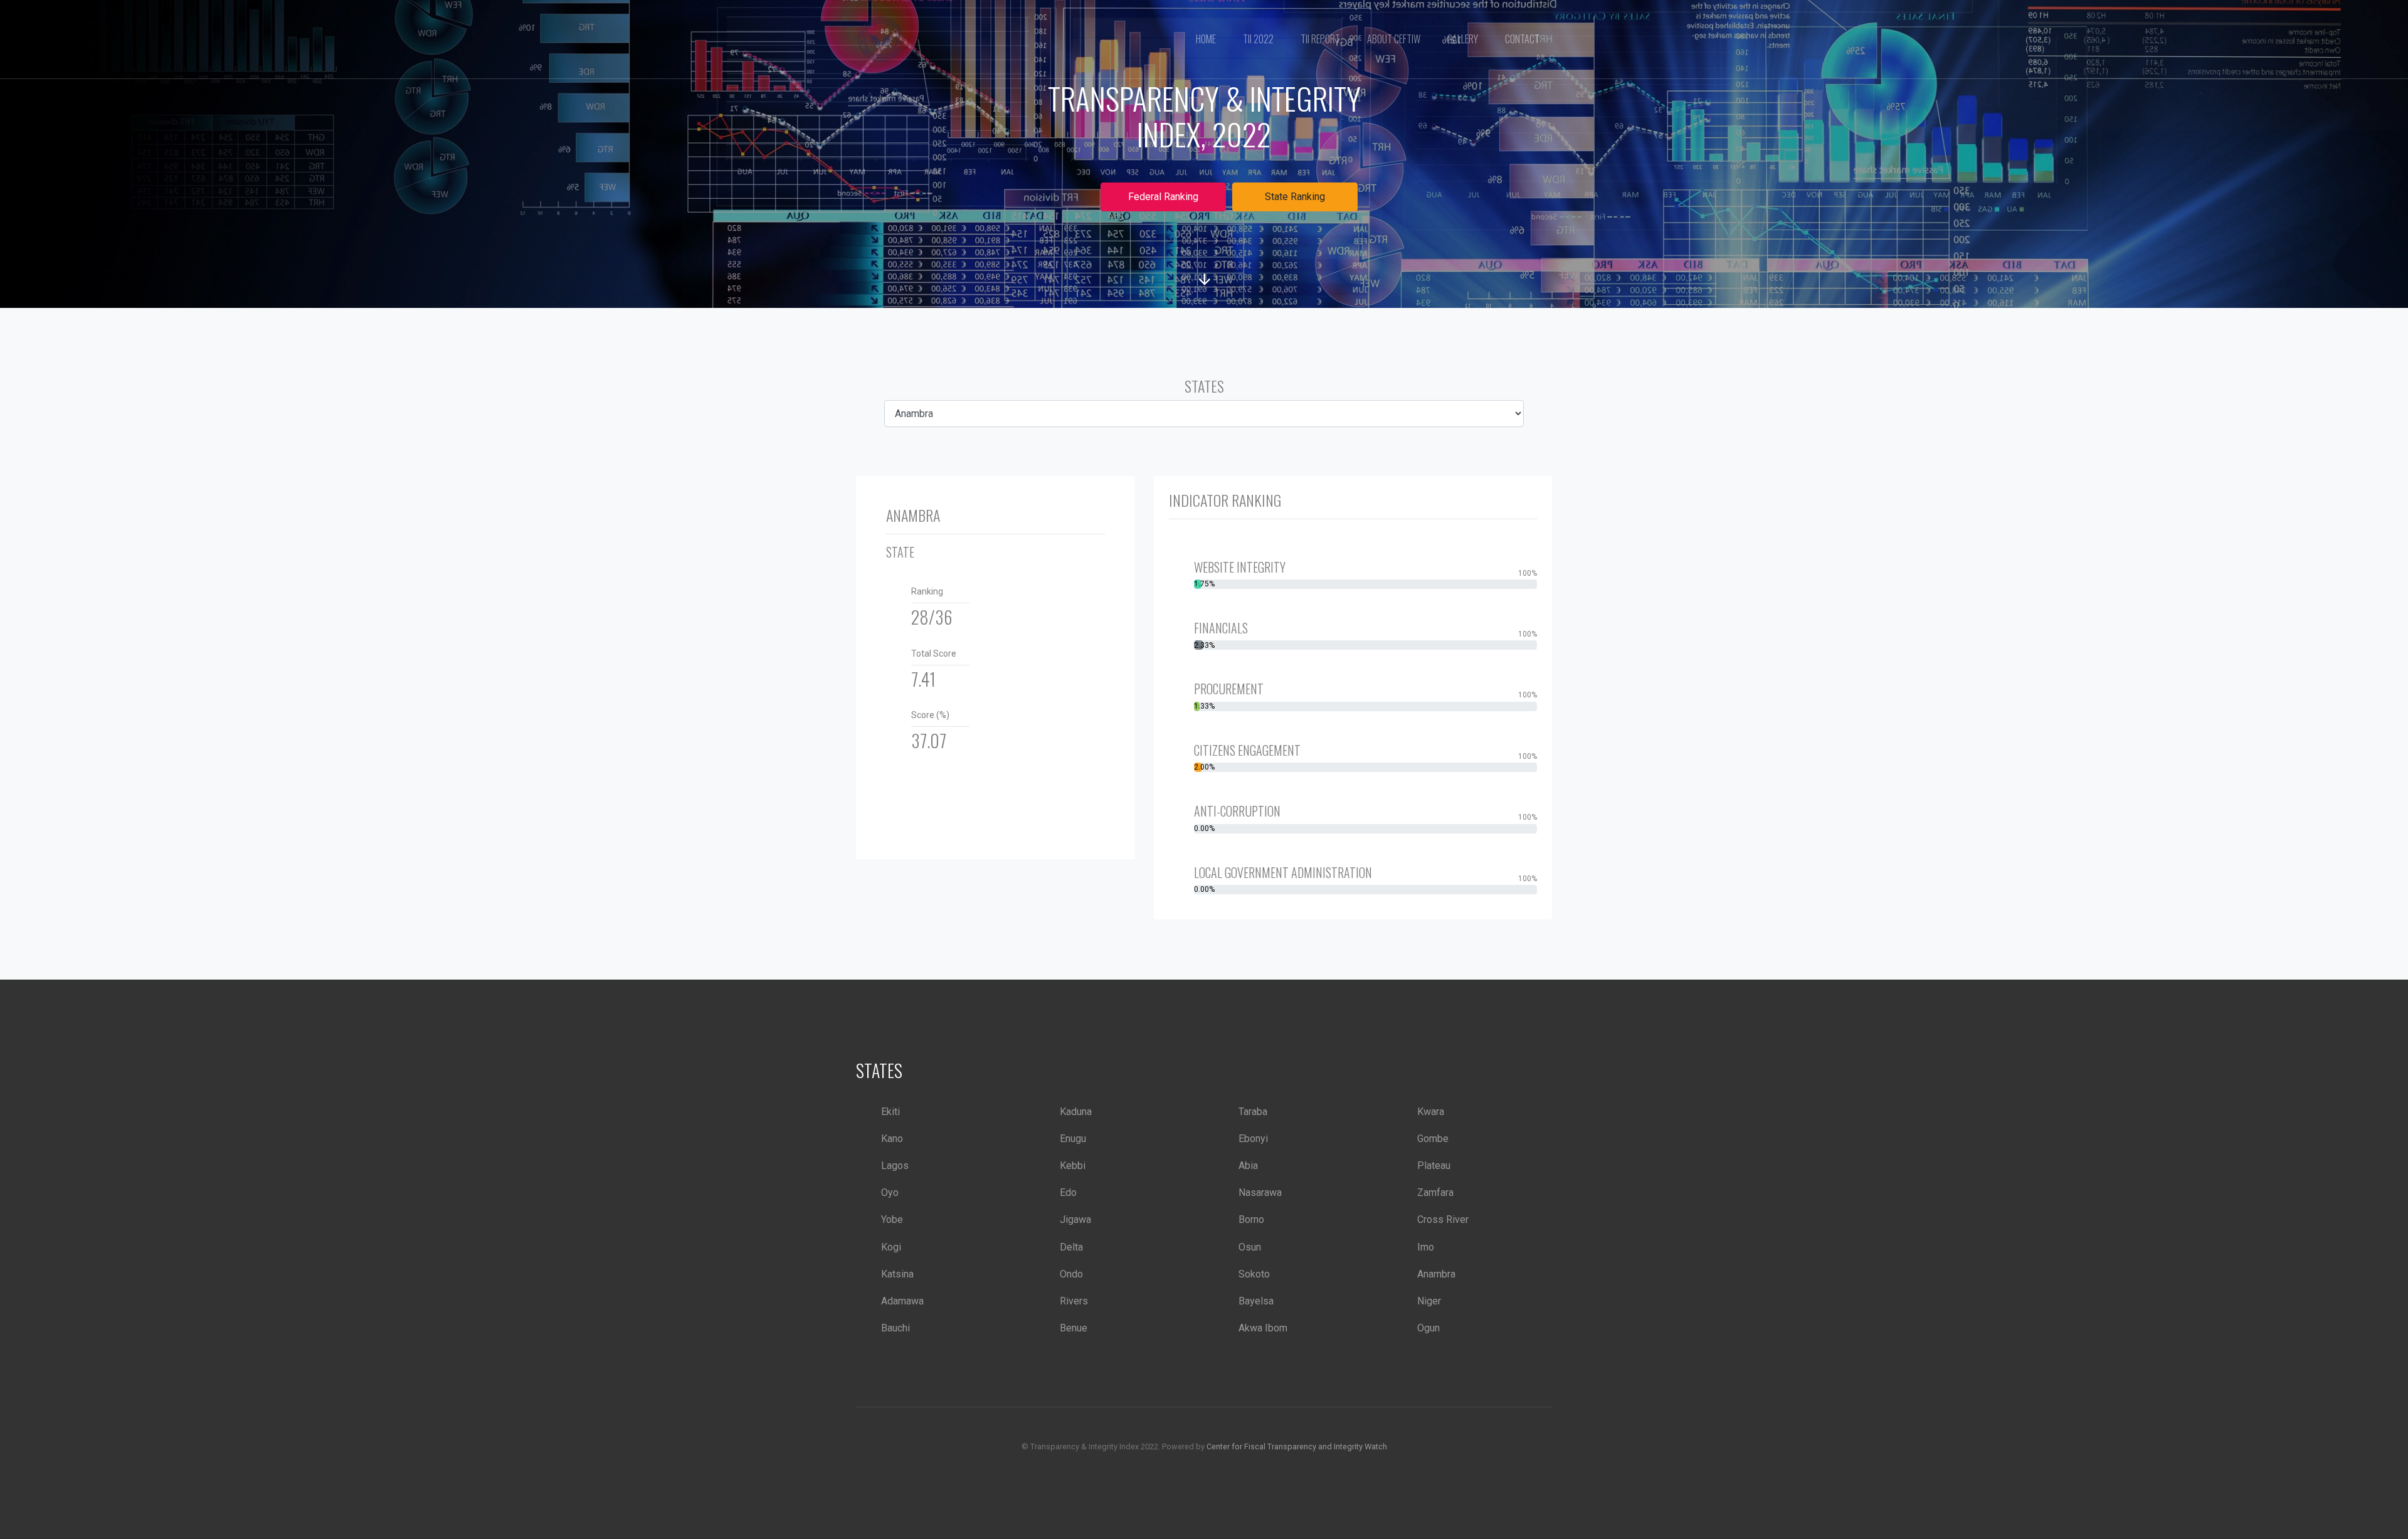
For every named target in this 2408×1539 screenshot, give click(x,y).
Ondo (1071, 1274)
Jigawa (1075, 1219)
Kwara (1431, 1112)
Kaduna (1076, 1112)
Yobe (892, 1219)
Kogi (891, 1247)
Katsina (897, 1274)
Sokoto (1254, 1274)
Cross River (1443, 1219)
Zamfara (1435, 1193)
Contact (1522, 39)
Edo (1068, 1193)
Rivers (1074, 1301)
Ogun (1428, 1328)
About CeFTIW (1394, 39)
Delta (1071, 1247)
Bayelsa (1256, 1301)
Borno (1251, 1219)
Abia (1248, 1166)
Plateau (1434, 1166)
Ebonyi (1253, 1139)
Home (1206, 39)
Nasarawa (1260, 1193)
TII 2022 (1258, 39)
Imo (1426, 1247)
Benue (1074, 1328)
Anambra (1436, 1274)
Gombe (1433, 1139)
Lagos (895, 1166)
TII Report (1320, 39)
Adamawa (902, 1301)
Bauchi (895, 1328)
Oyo (890, 1193)
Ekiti (890, 1112)
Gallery (1463, 39)
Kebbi (1073, 1166)
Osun (1250, 1247)
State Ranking (1295, 197)
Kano (892, 1139)
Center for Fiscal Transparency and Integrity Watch (1297, 1446)
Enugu (1073, 1139)
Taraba (1253, 1112)
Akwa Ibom (1263, 1328)
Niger (1429, 1301)
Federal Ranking (1163, 197)
